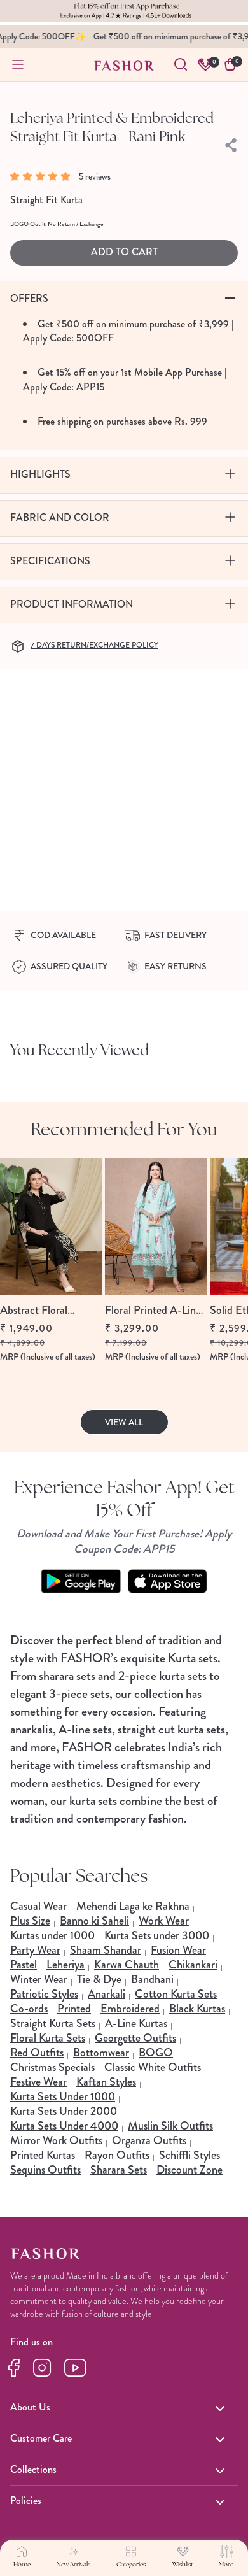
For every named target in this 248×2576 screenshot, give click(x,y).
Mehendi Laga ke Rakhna (133, 1906)
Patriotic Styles (44, 1994)
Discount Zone (189, 2170)
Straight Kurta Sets (53, 2023)
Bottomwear (101, 2053)
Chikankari (193, 1965)
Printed (74, 2009)
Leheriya (65, 1965)
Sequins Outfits (45, 2170)
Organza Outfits (149, 2140)
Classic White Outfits (153, 2067)
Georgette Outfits (135, 2038)
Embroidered (130, 2009)
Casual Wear (38, 1906)
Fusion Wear (178, 1950)
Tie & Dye (99, 1979)
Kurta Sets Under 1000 (63, 2096)
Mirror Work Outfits (56, 2140)
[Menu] (18, 64)
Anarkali (107, 1994)
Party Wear (35, 1950)
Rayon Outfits (117, 2155)
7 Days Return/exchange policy (94, 645)
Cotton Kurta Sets (176, 1994)
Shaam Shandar (106, 1950)
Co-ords (29, 2009)
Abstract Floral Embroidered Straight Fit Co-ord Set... (49, 1310)
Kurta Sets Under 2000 (64, 2111)
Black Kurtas (197, 2009)
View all (124, 1422)
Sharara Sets (119, 2170)
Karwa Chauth (127, 1965)
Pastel (24, 1965)
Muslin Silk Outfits (170, 2126)
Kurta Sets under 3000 (157, 1935)
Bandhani (152, 1979)
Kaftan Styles (106, 2082)
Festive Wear (38, 2082)
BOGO (156, 2053)
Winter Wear (39, 1979)
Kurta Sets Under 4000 (64, 2126)
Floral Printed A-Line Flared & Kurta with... (154, 1310)
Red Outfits (37, 2053)
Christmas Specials (52, 2067)
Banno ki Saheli (94, 1921)
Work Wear (164, 1921)
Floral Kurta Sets (48, 2038)
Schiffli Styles (189, 2155)
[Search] (181, 64)
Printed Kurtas (43, 2155)
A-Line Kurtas (136, 2023)
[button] (43, 176)
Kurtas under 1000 (52, 1935)
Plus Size (30, 1921)
